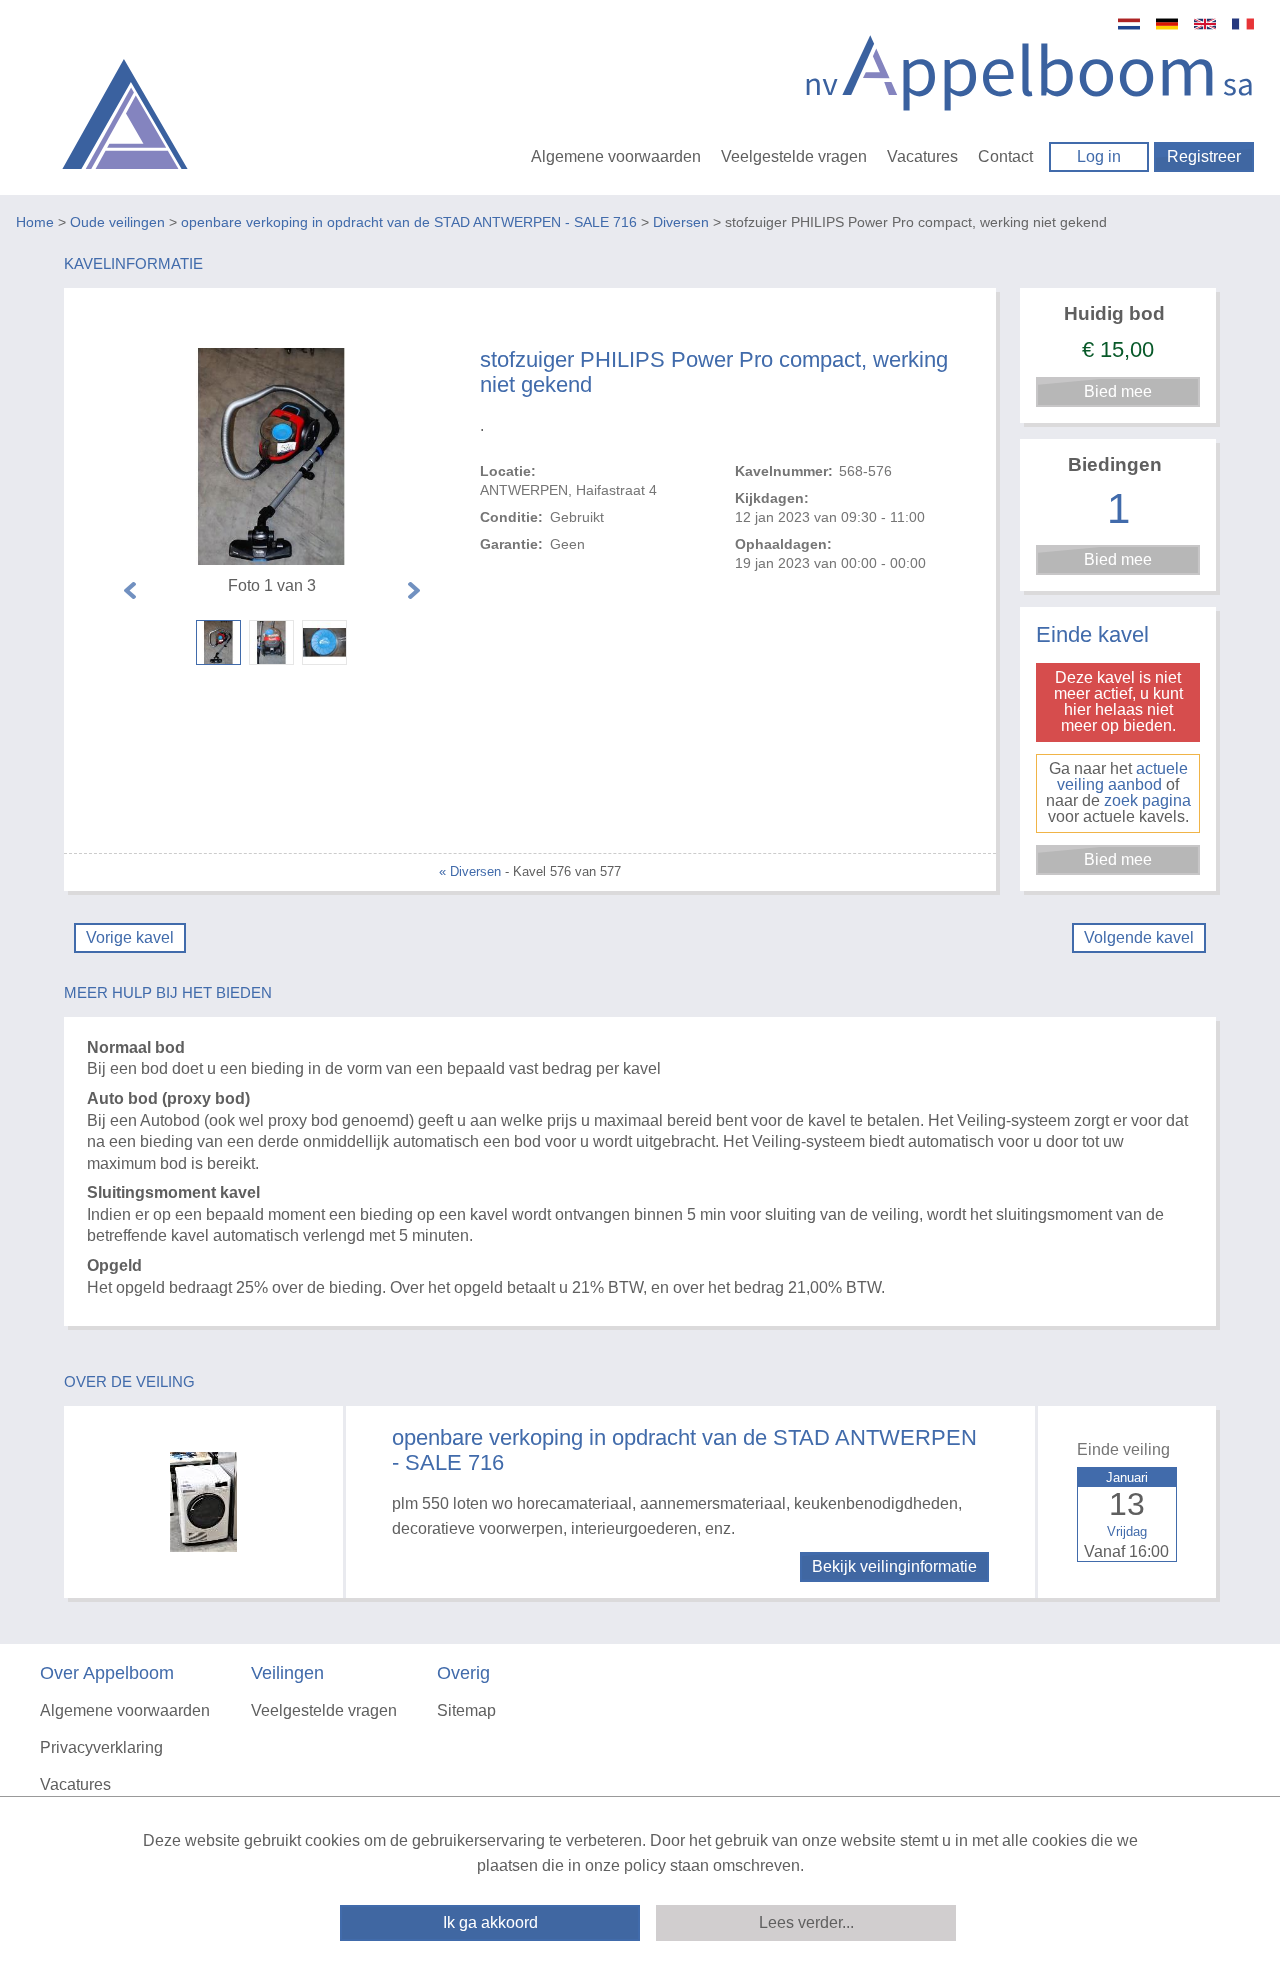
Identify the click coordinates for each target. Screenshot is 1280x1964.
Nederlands (1129, 24)
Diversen (681, 222)
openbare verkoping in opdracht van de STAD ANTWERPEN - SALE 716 (409, 222)
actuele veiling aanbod (1122, 776)
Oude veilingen (117, 222)
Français (1243, 24)
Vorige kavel (130, 937)
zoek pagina (1147, 800)
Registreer (1204, 156)
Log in (1099, 156)
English (1205, 24)
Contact (1005, 156)
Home (35, 222)
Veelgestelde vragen (794, 156)
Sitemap (466, 1710)
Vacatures (922, 156)
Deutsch (1167, 24)
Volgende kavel (1139, 937)
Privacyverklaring (101, 1747)
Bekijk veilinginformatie (894, 1566)
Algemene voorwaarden (616, 156)
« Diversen (470, 871)
